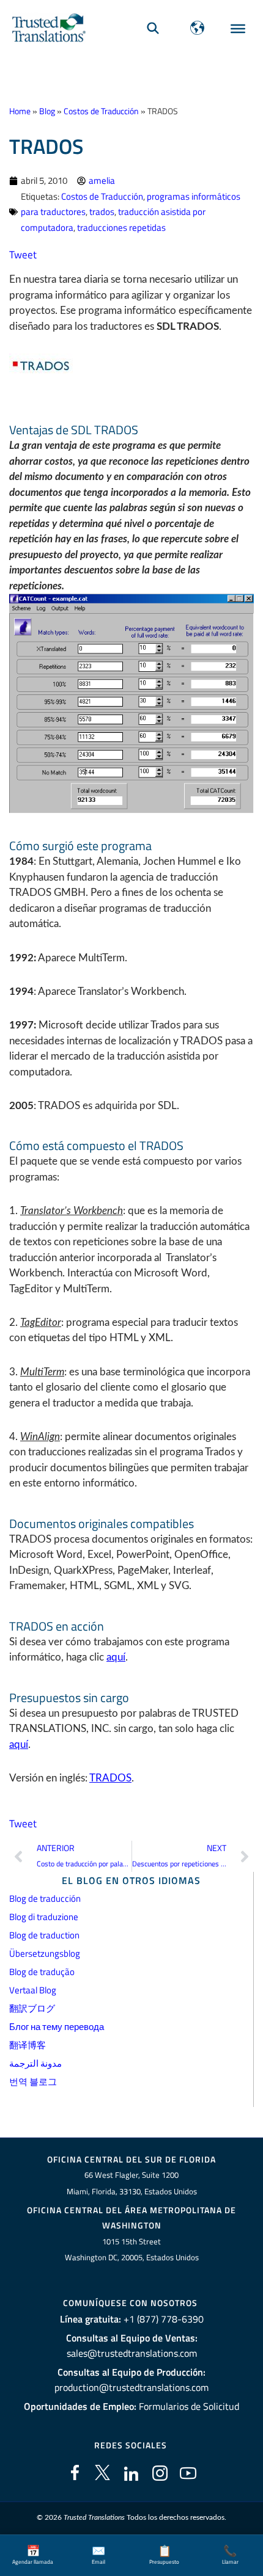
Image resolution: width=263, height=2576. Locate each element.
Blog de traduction (44, 1935)
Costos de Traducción (101, 111)
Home (20, 111)
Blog (47, 111)
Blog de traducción (45, 1898)
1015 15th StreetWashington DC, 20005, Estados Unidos (132, 2250)
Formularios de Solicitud (189, 2406)
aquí (116, 1657)
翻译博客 (28, 2045)
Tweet (23, 255)
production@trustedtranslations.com (131, 2387)
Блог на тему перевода (57, 2027)
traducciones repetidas (121, 227)
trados (102, 212)
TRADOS (110, 1778)
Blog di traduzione (44, 1917)
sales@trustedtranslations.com (132, 2353)
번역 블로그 (33, 2082)
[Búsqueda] (153, 28)
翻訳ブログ (32, 2008)
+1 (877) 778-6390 (164, 2319)
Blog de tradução (42, 1972)
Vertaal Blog (33, 1990)
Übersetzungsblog (45, 1953)
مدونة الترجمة (35, 2063)
